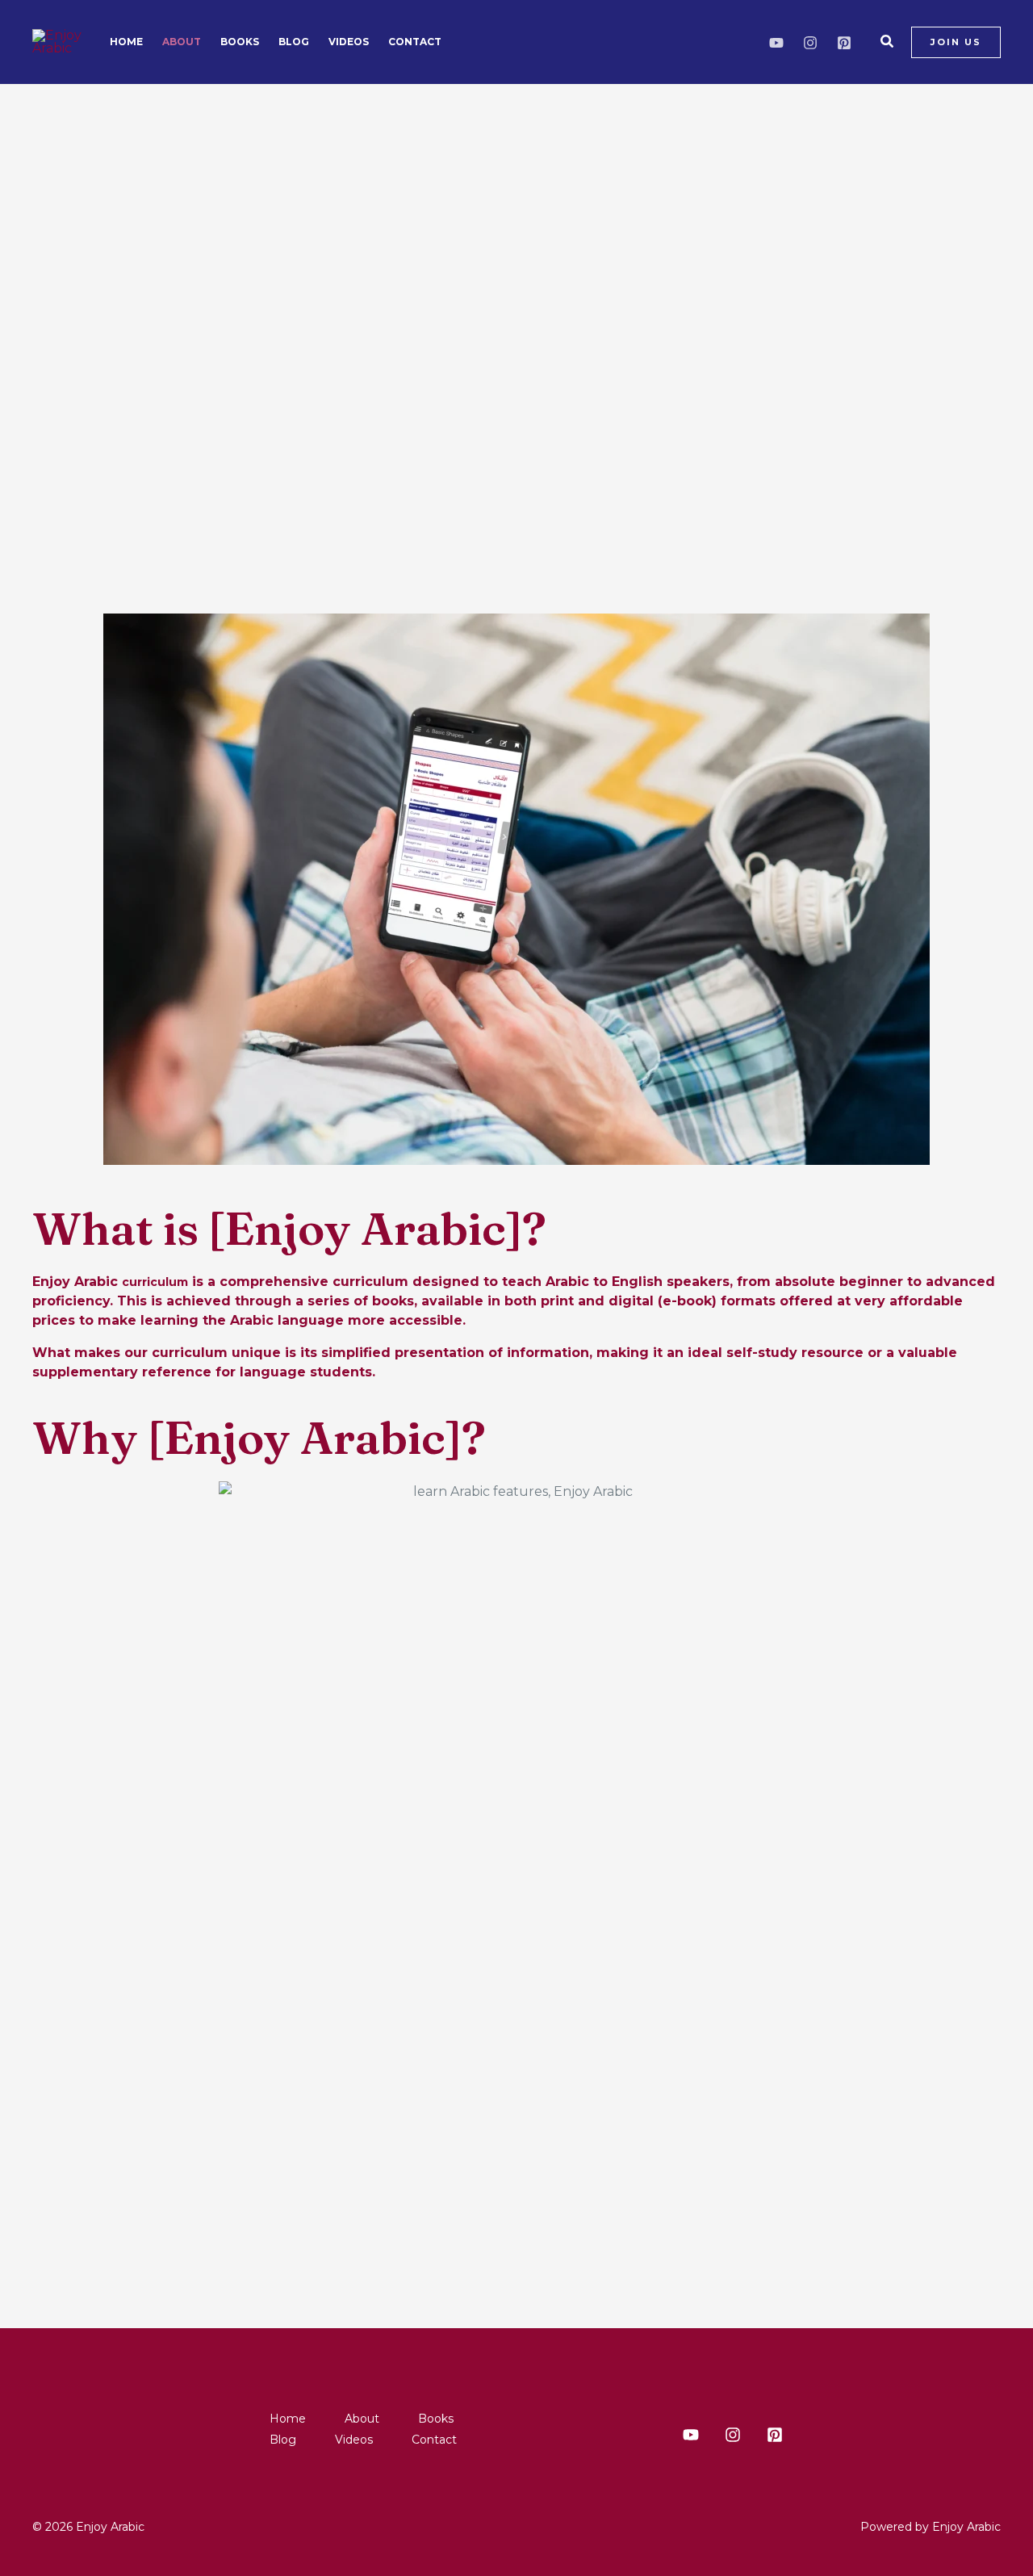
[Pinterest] (844, 43)
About (182, 42)
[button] (888, 42)
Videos (349, 42)
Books (240, 42)
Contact (415, 42)
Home (126, 42)
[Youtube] (776, 43)
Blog (294, 42)
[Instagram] (810, 43)
